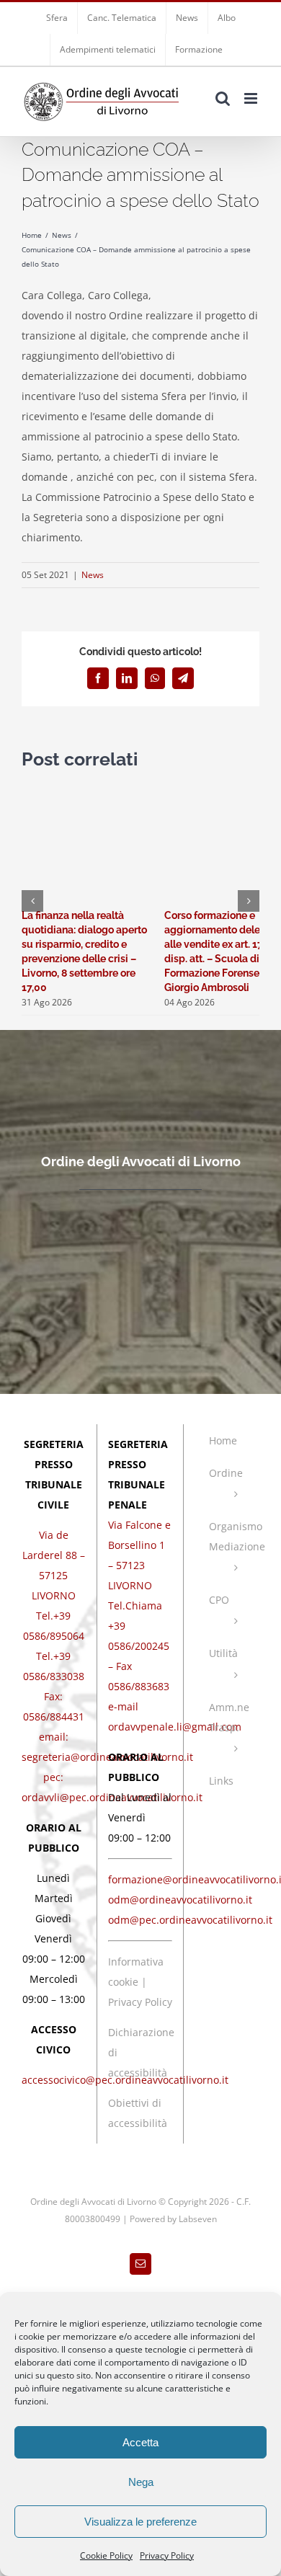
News (93, 575)
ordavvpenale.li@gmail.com (175, 1727)
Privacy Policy (167, 2555)
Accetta (140, 2442)
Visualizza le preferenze (140, 2522)
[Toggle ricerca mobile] (223, 98)
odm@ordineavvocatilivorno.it (180, 1900)
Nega (141, 2482)
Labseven (198, 2219)
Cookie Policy (106, 2555)
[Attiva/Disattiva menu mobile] (252, 98)
